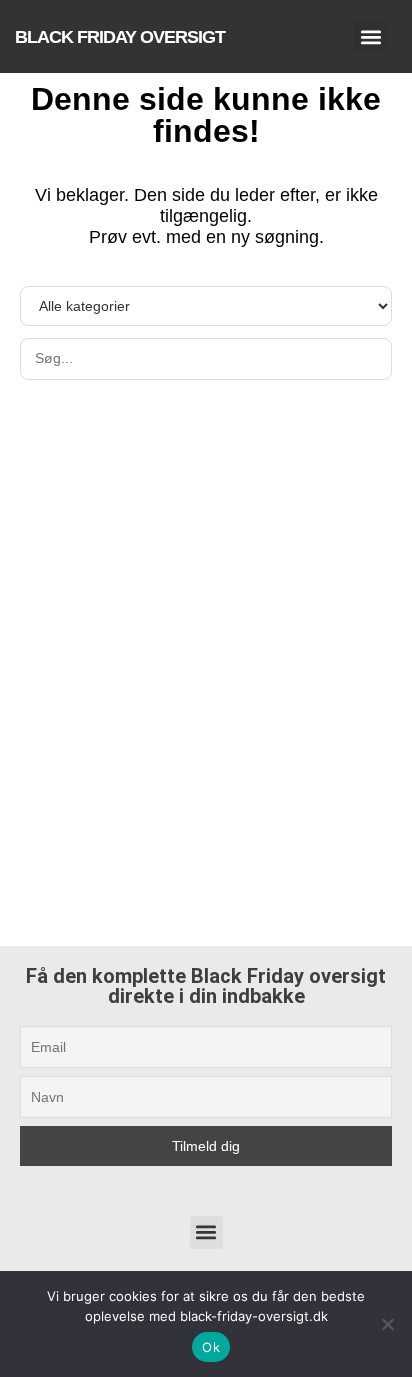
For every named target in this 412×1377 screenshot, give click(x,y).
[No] (387, 1324)
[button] (370, 36)
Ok (211, 1347)
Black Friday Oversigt (120, 37)
